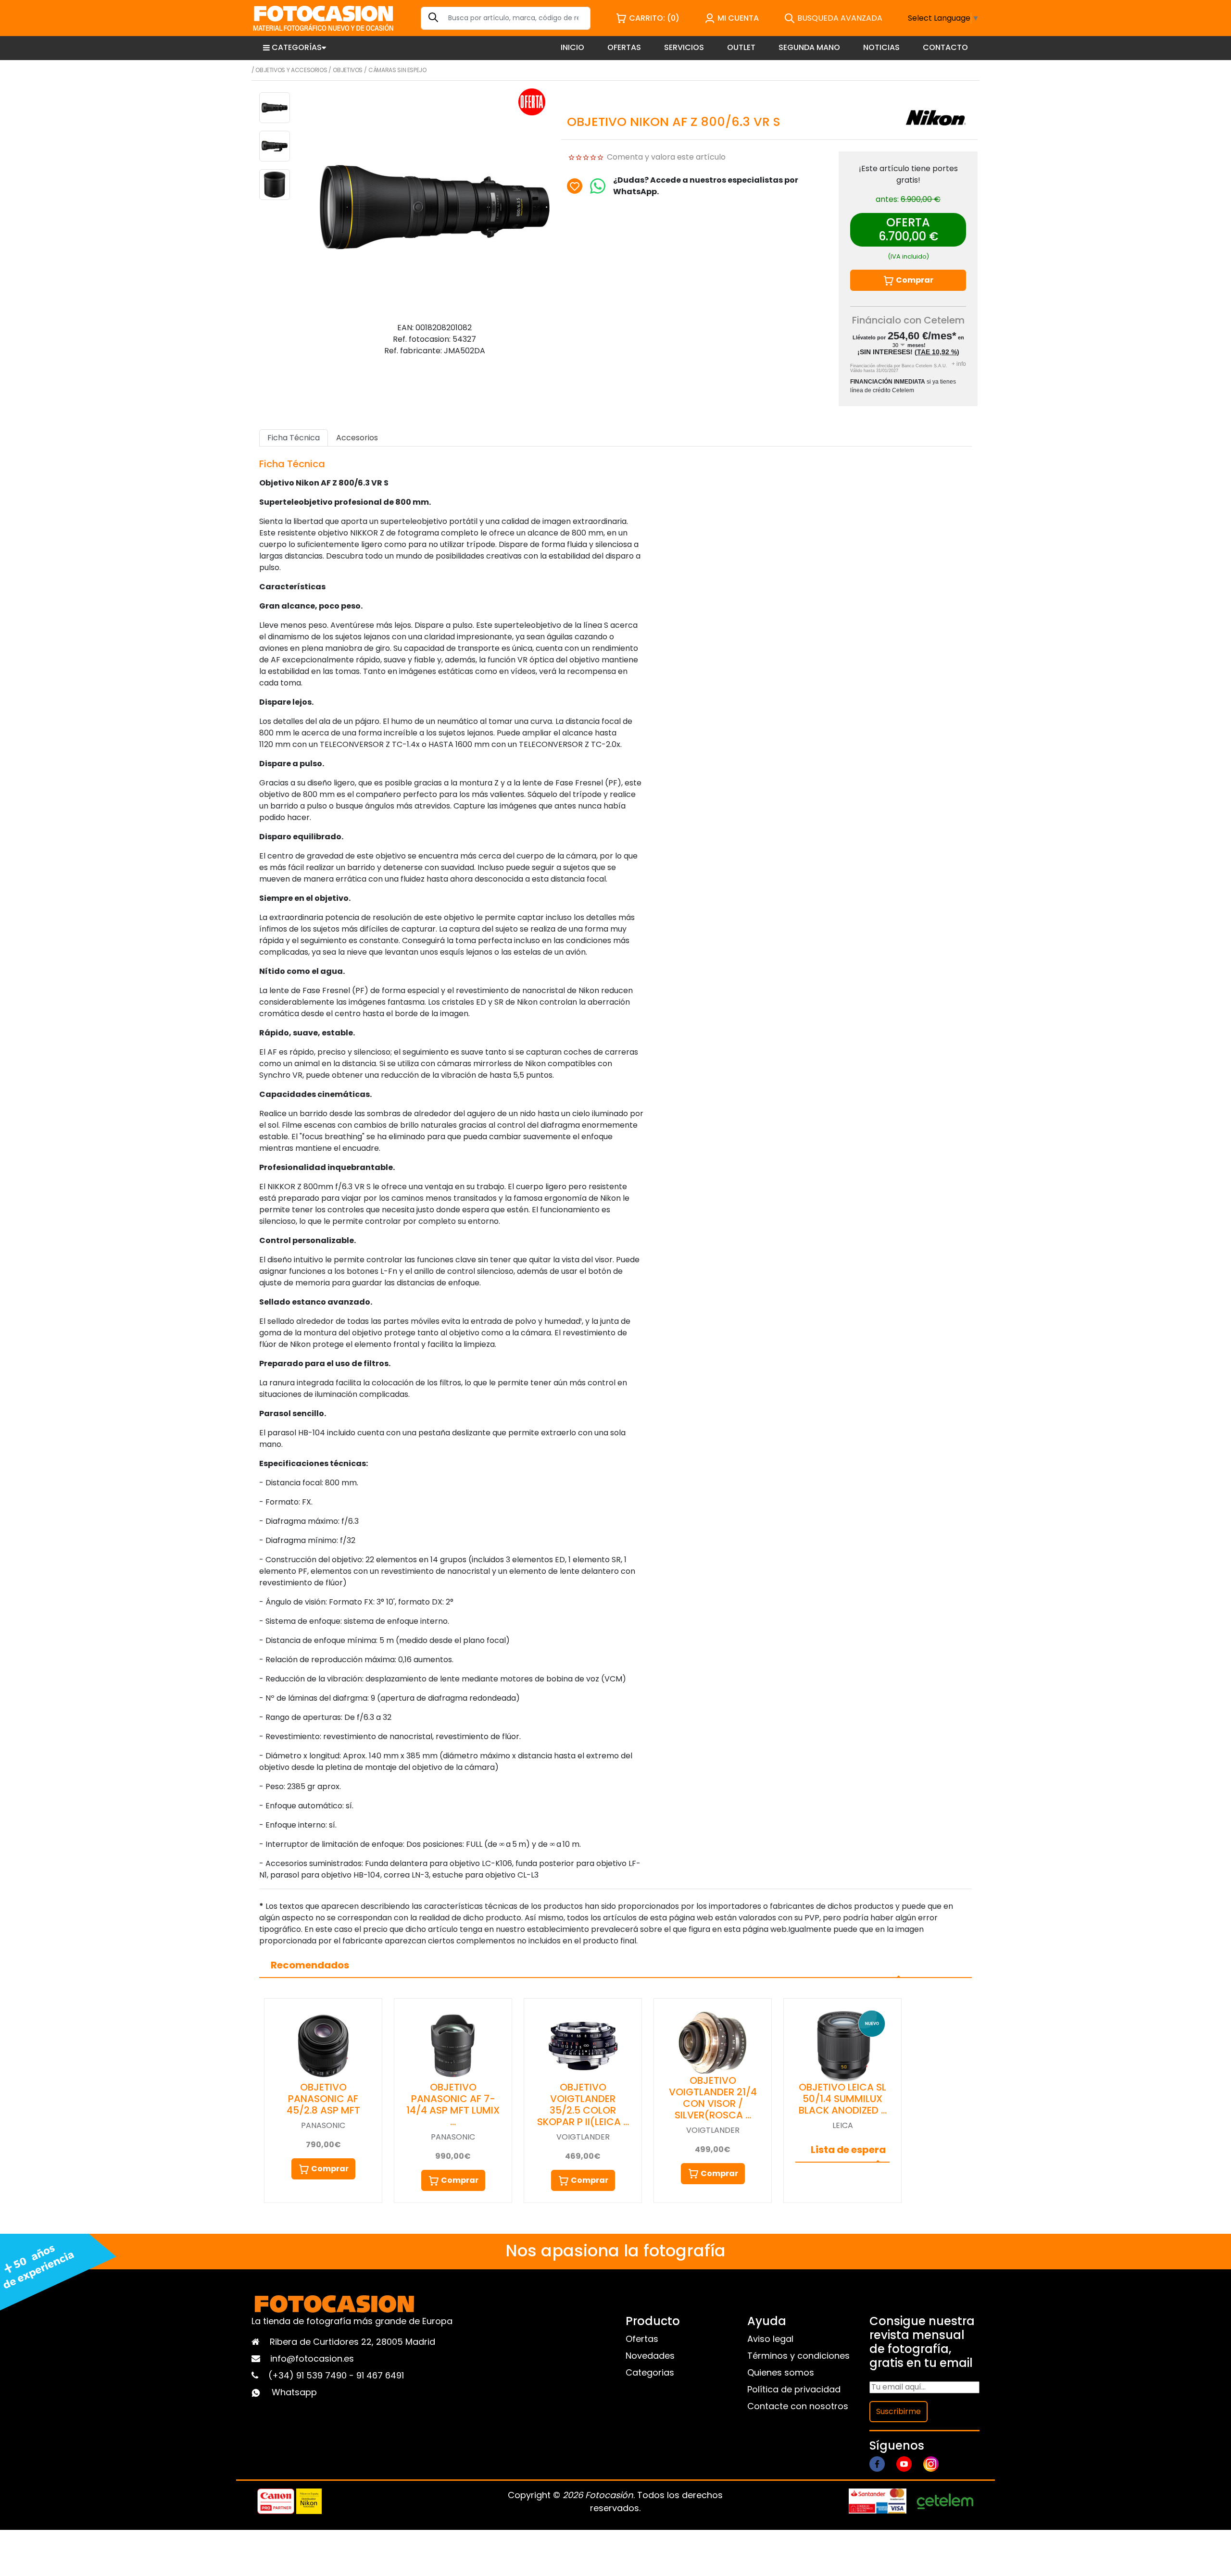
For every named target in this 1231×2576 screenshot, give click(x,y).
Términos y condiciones (798, 2356)
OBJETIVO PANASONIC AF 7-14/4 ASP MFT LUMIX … (453, 2104)
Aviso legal (770, 2339)
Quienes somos (781, 2372)
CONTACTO (945, 47)
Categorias (650, 2372)
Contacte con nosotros (798, 2406)
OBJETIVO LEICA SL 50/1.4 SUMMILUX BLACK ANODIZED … (843, 2099)
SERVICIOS (684, 47)
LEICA (843, 2125)
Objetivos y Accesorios (291, 70)
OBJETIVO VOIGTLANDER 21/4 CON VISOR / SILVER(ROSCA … (713, 2098)
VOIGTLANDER (583, 2137)
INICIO (572, 47)
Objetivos (348, 70)
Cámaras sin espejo (397, 70)
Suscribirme (898, 2411)
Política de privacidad (794, 2389)
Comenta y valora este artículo (666, 157)
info (959, 364)
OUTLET (741, 47)
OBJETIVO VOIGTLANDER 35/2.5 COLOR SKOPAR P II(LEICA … (583, 2104)
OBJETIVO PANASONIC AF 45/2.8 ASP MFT (323, 2099)
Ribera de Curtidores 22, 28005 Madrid (352, 2342)
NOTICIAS (881, 47)
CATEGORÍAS (297, 47)
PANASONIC (323, 2125)
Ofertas (642, 2339)
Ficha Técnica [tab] (294, 438)
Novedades (650, 2356)
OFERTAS (624, 47)
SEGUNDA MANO (809, 47)
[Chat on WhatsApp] (598, 186)
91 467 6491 (380, 2375)
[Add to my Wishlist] (575, 186)
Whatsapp (294, 2392)
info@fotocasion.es (312, 2358)
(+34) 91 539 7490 (309, 2375)
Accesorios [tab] (357, 438)
